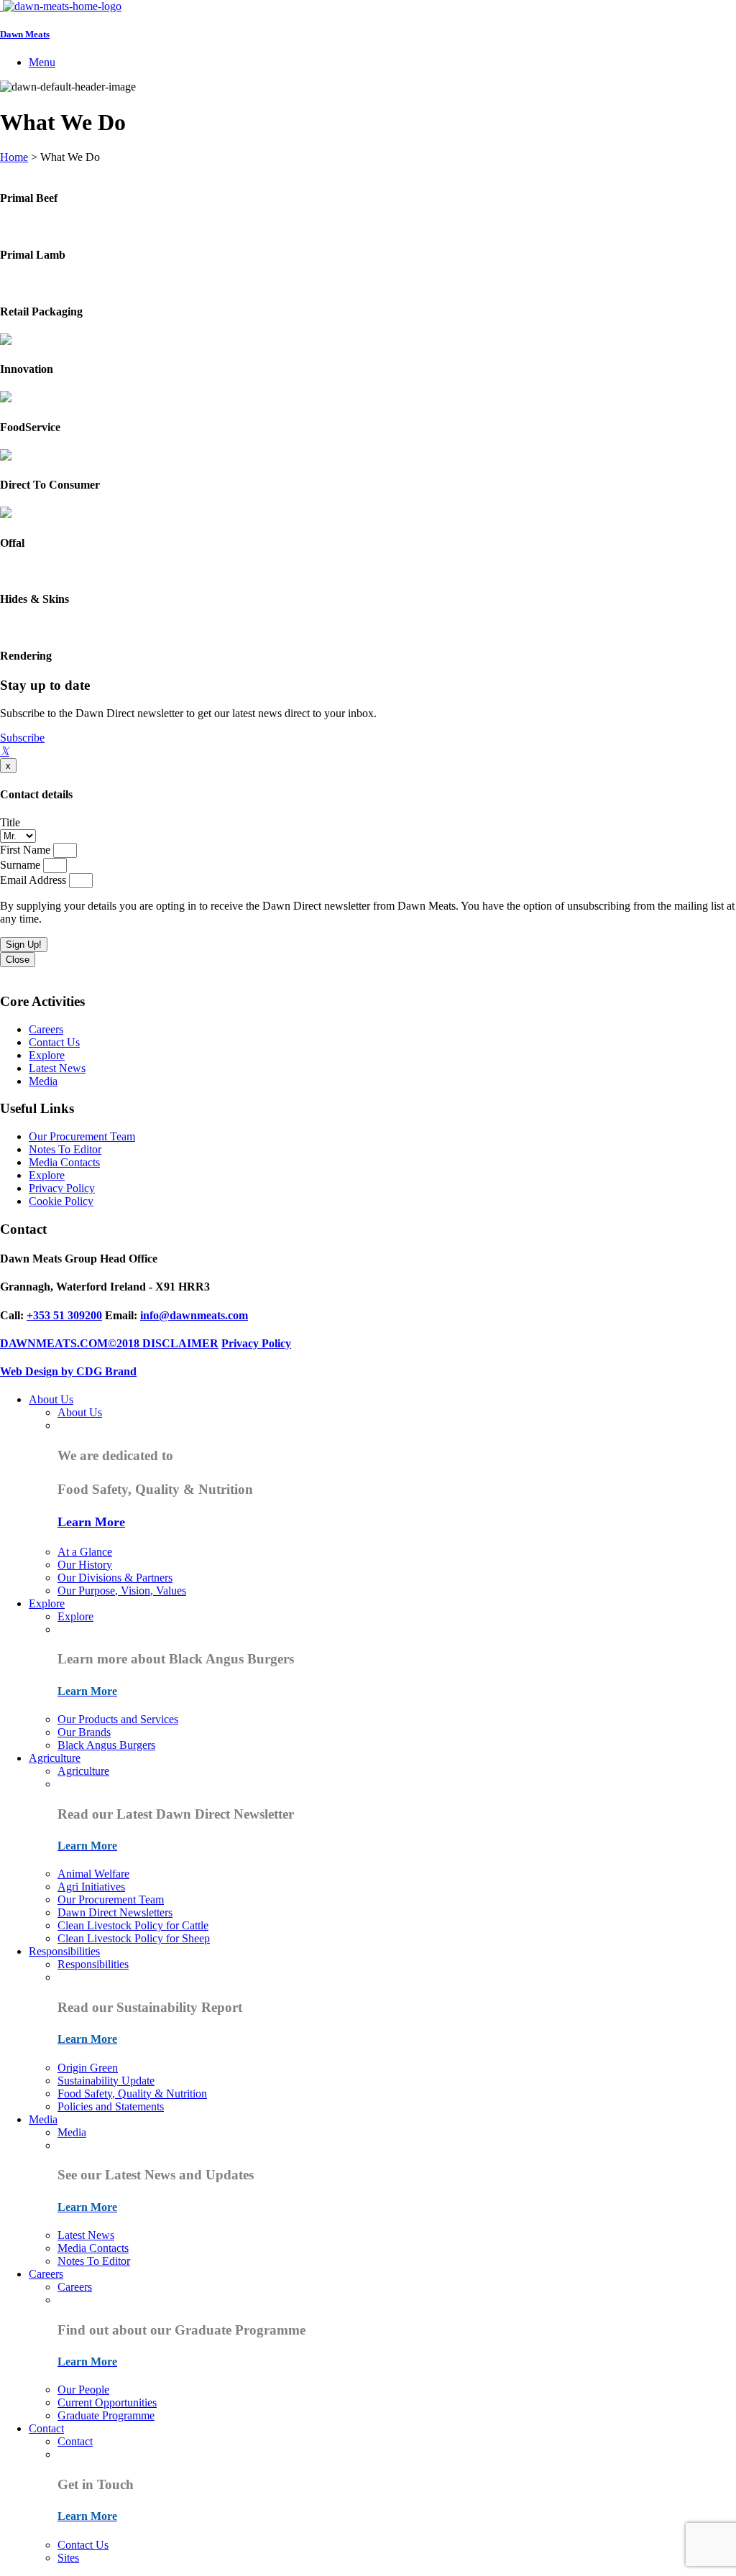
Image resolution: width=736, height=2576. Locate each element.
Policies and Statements (111, 2106)
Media (43, 1081)
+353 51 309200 (64, 1315)
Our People (83, 2390)
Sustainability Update (106, 2081)
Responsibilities (64, 1951)
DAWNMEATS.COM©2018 (71, 1343)
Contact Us (54, 1042)
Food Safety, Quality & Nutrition (132, 2093)
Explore (47, 1055)
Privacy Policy (62, 1188)
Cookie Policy (61, 1201)
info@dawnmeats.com (194, 1315)
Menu (42, 62)
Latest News (57, 1068)
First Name (27, 850)
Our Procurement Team (82, 1136)
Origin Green (88, 2068)
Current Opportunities (107, 2402)
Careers (46, 1029)
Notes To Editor (65, 1149)
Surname (22, 865)
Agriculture (55, 1758)
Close (18, 960)
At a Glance (85, 1552)
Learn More (91, 1522)
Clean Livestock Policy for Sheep (134, 1938)
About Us (51, 1399)
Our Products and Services (118, 1719)
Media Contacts (64, 1162)
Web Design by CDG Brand (68, 1371)
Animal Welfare (93, 1874)
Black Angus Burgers (106, 1745)
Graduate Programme (106, 2415)
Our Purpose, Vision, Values (122, 1591)
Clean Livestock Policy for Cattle (133, 1925)
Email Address (34, 880)
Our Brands (84, 1732)
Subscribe (22, 738)
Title (10, 822)
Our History (85, 1565)
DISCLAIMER (180, 1343)
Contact (46, 2428)
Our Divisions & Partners (115, 1578)
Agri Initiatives (91, 1887)
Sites (68, 2558)
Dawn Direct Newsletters (115, 1912)
